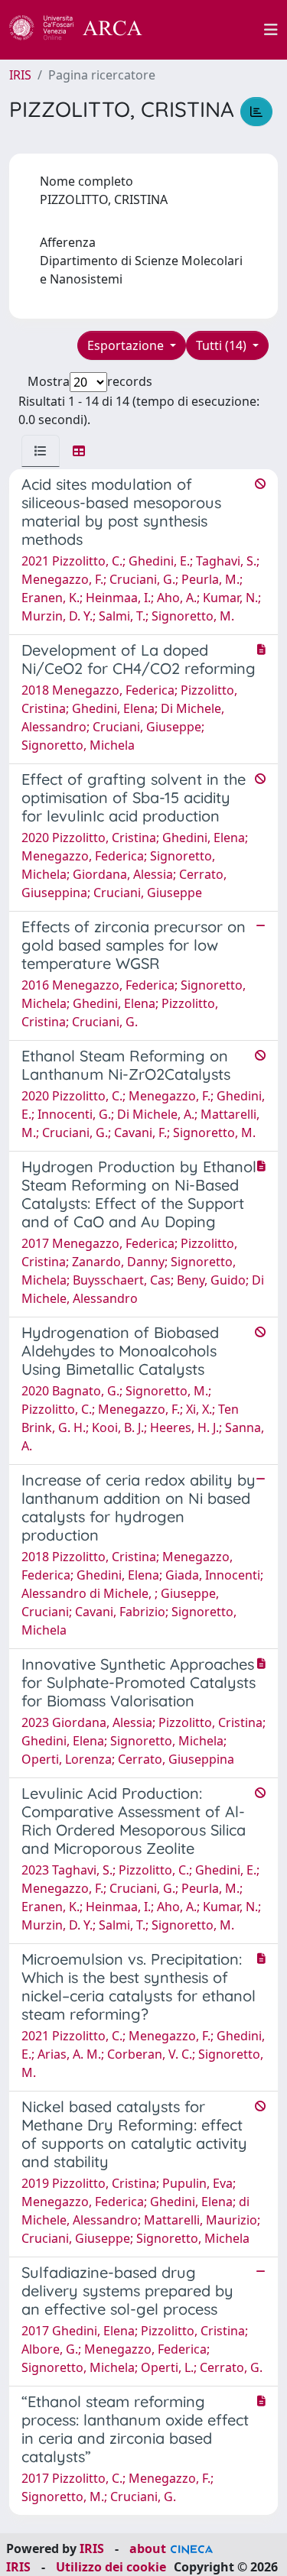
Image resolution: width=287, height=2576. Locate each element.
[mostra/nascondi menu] (271, 30)
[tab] (41, 451)
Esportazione (127, 345)
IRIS (20, 75)
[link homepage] (84, 30)
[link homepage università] (212, 30)
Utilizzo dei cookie (111, 2567)
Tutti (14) (223, 345)
